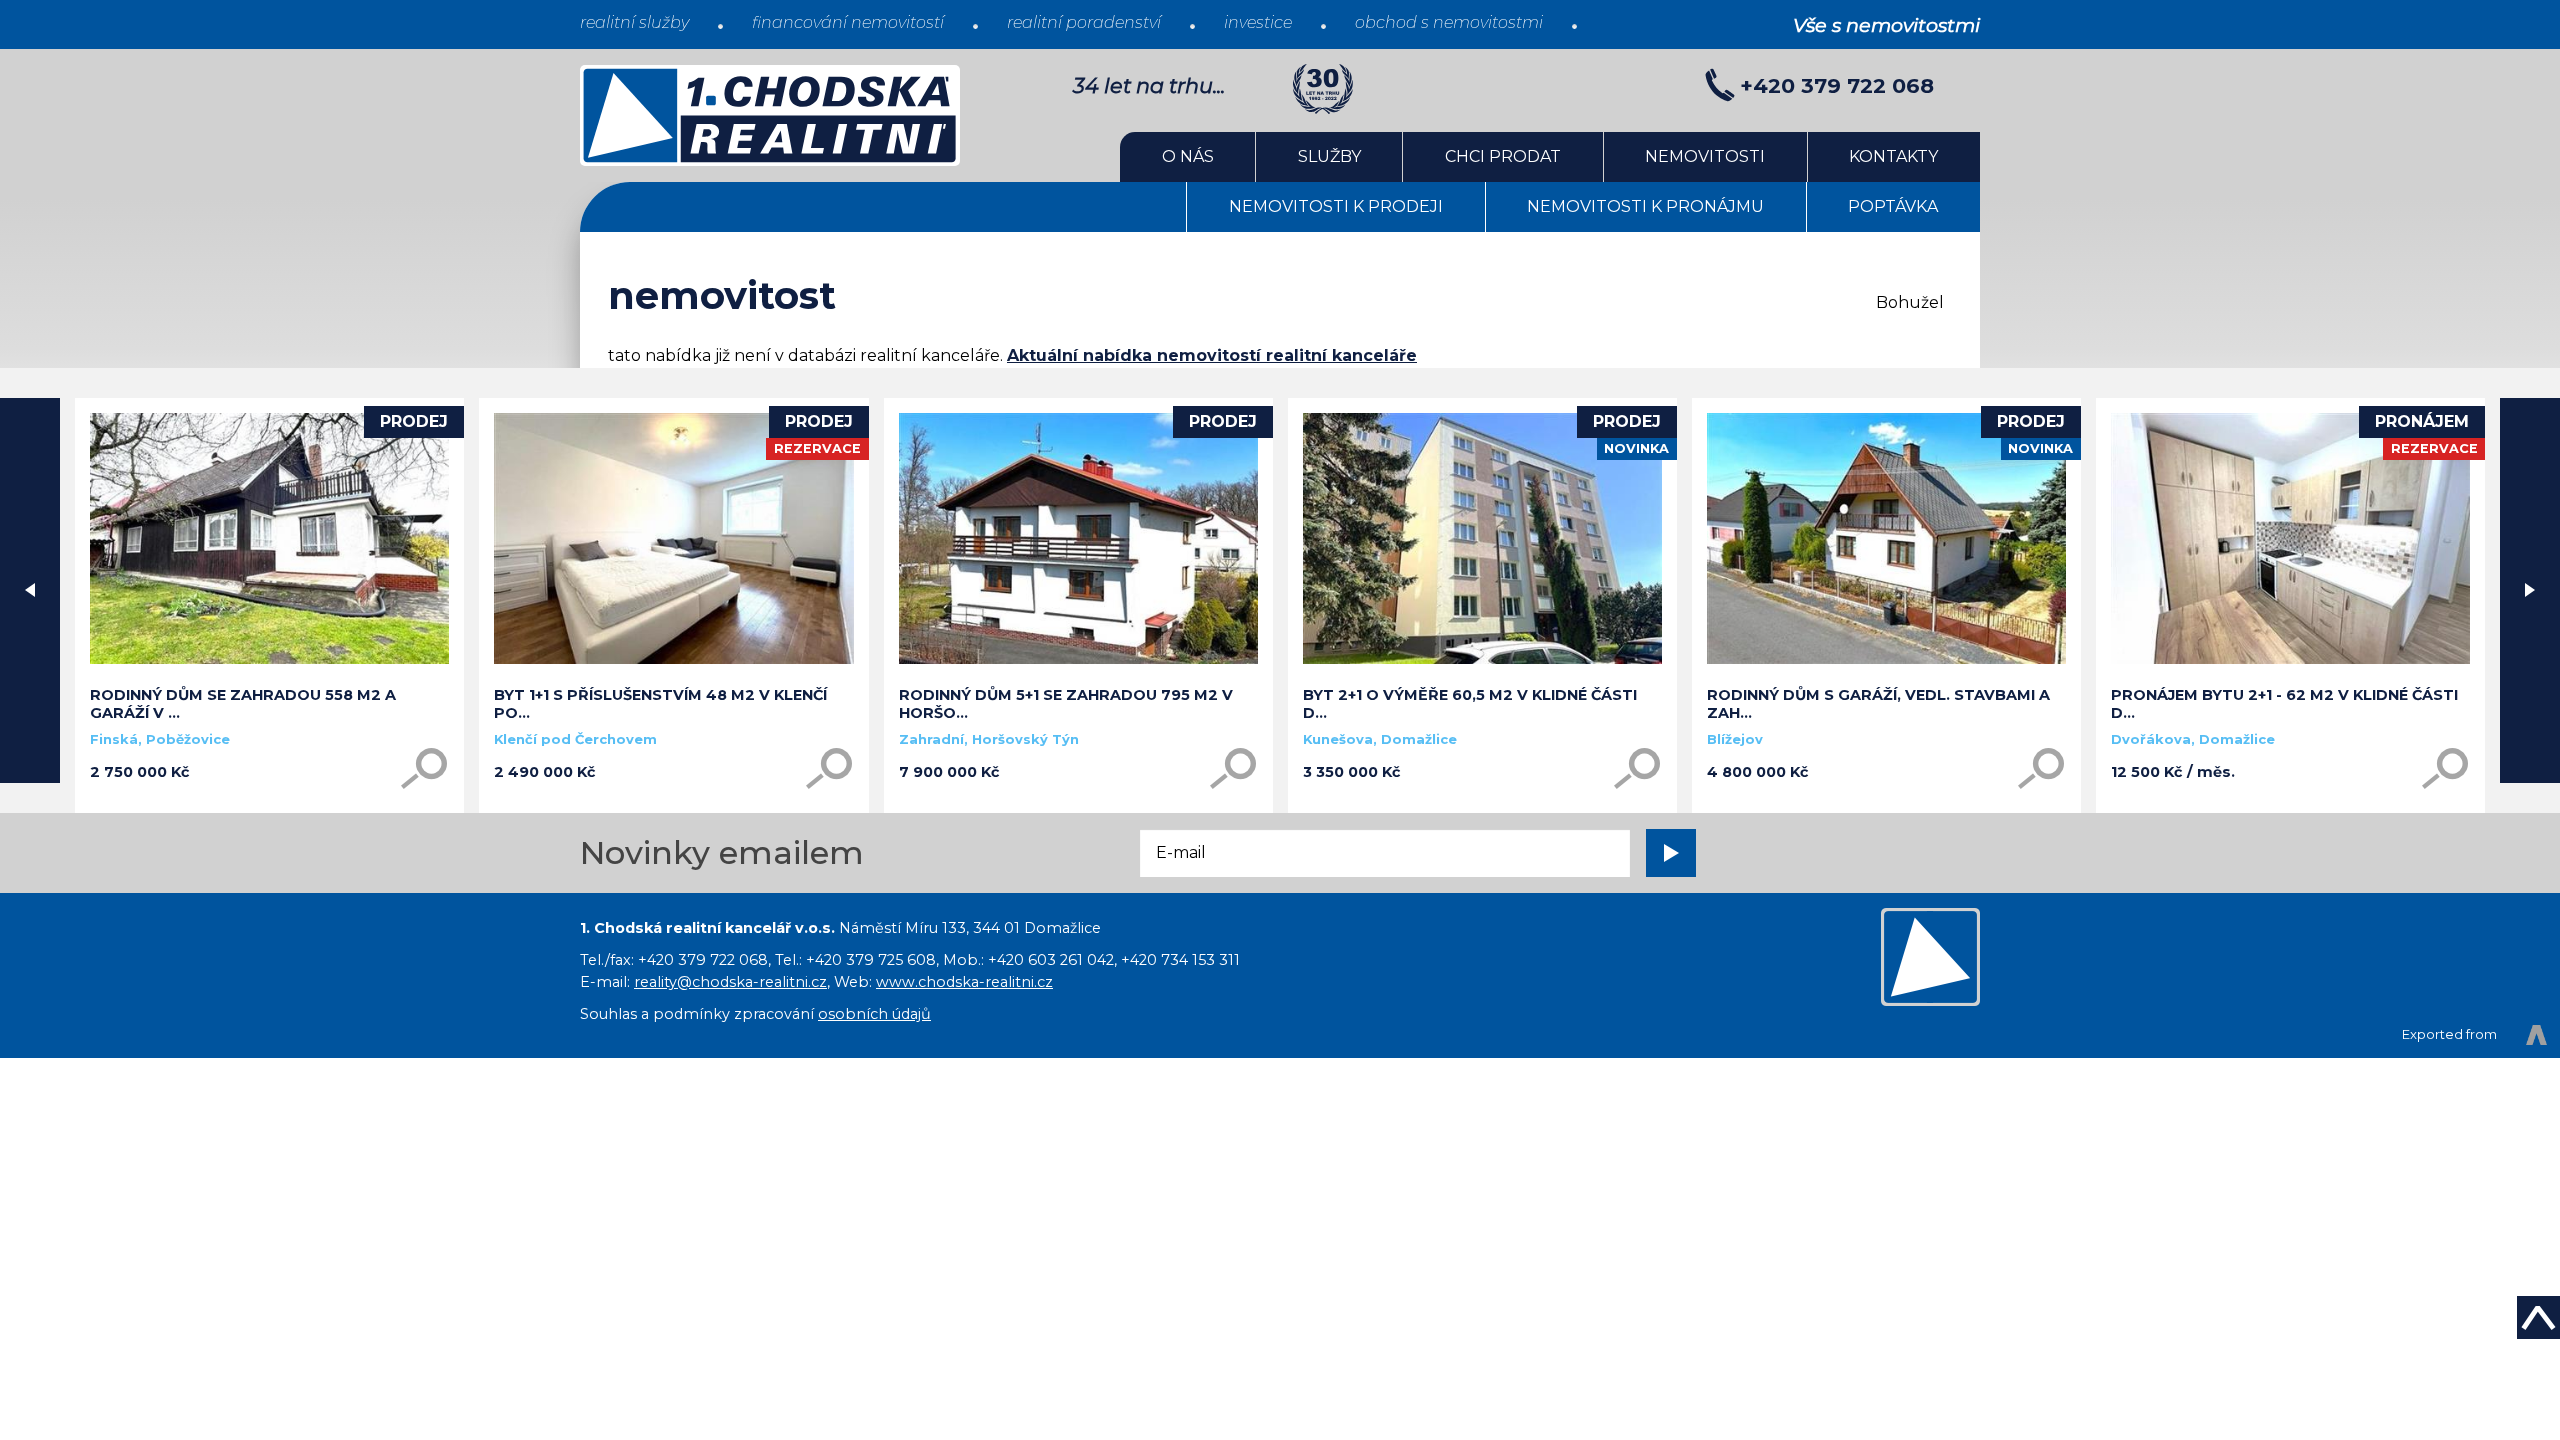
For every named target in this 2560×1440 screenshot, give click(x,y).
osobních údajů (874, 1014)
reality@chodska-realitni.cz (730, 982)
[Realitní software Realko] (2474, 1035)
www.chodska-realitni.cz (964, 982)
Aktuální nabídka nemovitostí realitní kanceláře (1212, 355)
